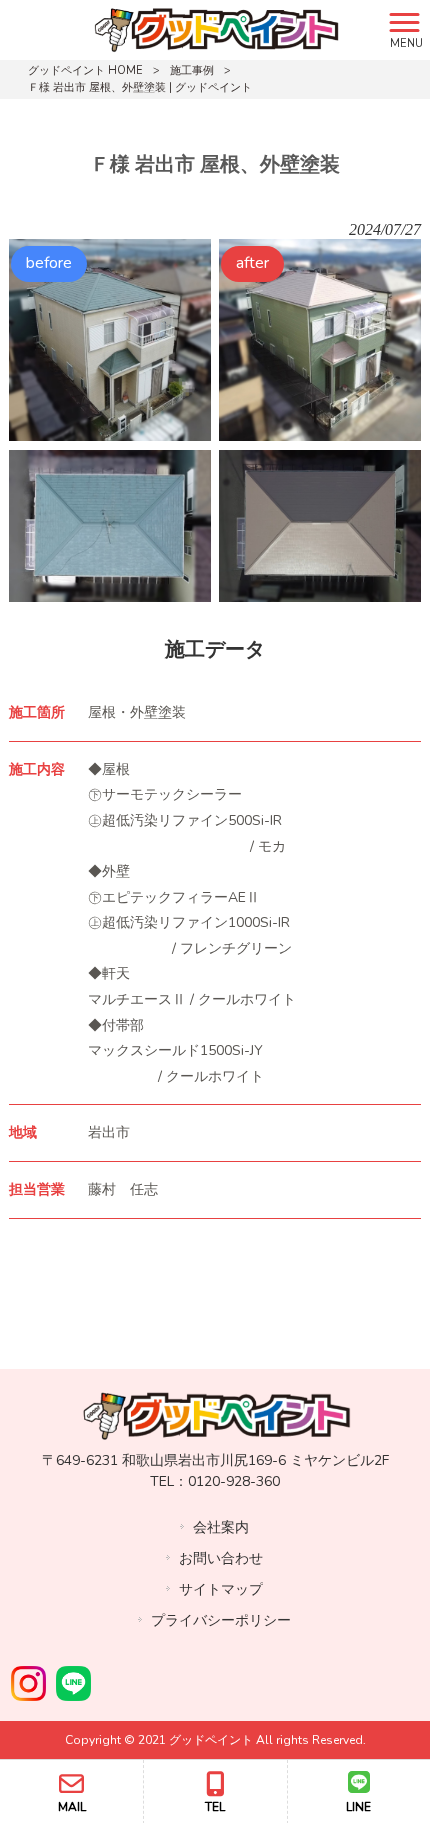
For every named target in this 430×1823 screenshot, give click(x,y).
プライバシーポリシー (221, 1620)
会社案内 (221, 1527)
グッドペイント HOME (85, 70)
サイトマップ (221, 1589)
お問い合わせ (221, 1558)
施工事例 (192, 70)
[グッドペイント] (190, 29)
